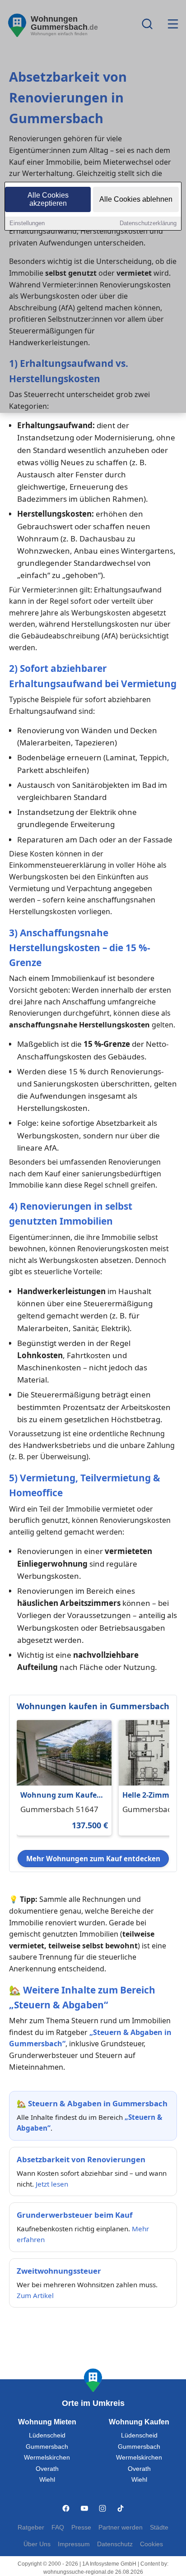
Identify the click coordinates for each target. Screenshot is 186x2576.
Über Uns (37, 2544)
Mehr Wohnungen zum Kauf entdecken (93, 1859)
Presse (81, 2527)
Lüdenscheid (47, 2435)
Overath (47, 2469)
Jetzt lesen (52, 2184)
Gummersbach (47, 2447)
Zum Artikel (35, 2295)
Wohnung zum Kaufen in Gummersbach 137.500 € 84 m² (61, 1796)
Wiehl (47, 2480)
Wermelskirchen (47, 2458)
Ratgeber (31, 2527)
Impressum (74, 2544)
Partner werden (121, 2527)
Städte (159, 2527)
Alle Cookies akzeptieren (48, 199)
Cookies (151, 2544)
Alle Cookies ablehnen (136, 199)
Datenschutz (115, 2544)
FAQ (58, 2527)
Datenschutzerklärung (148, 223)
